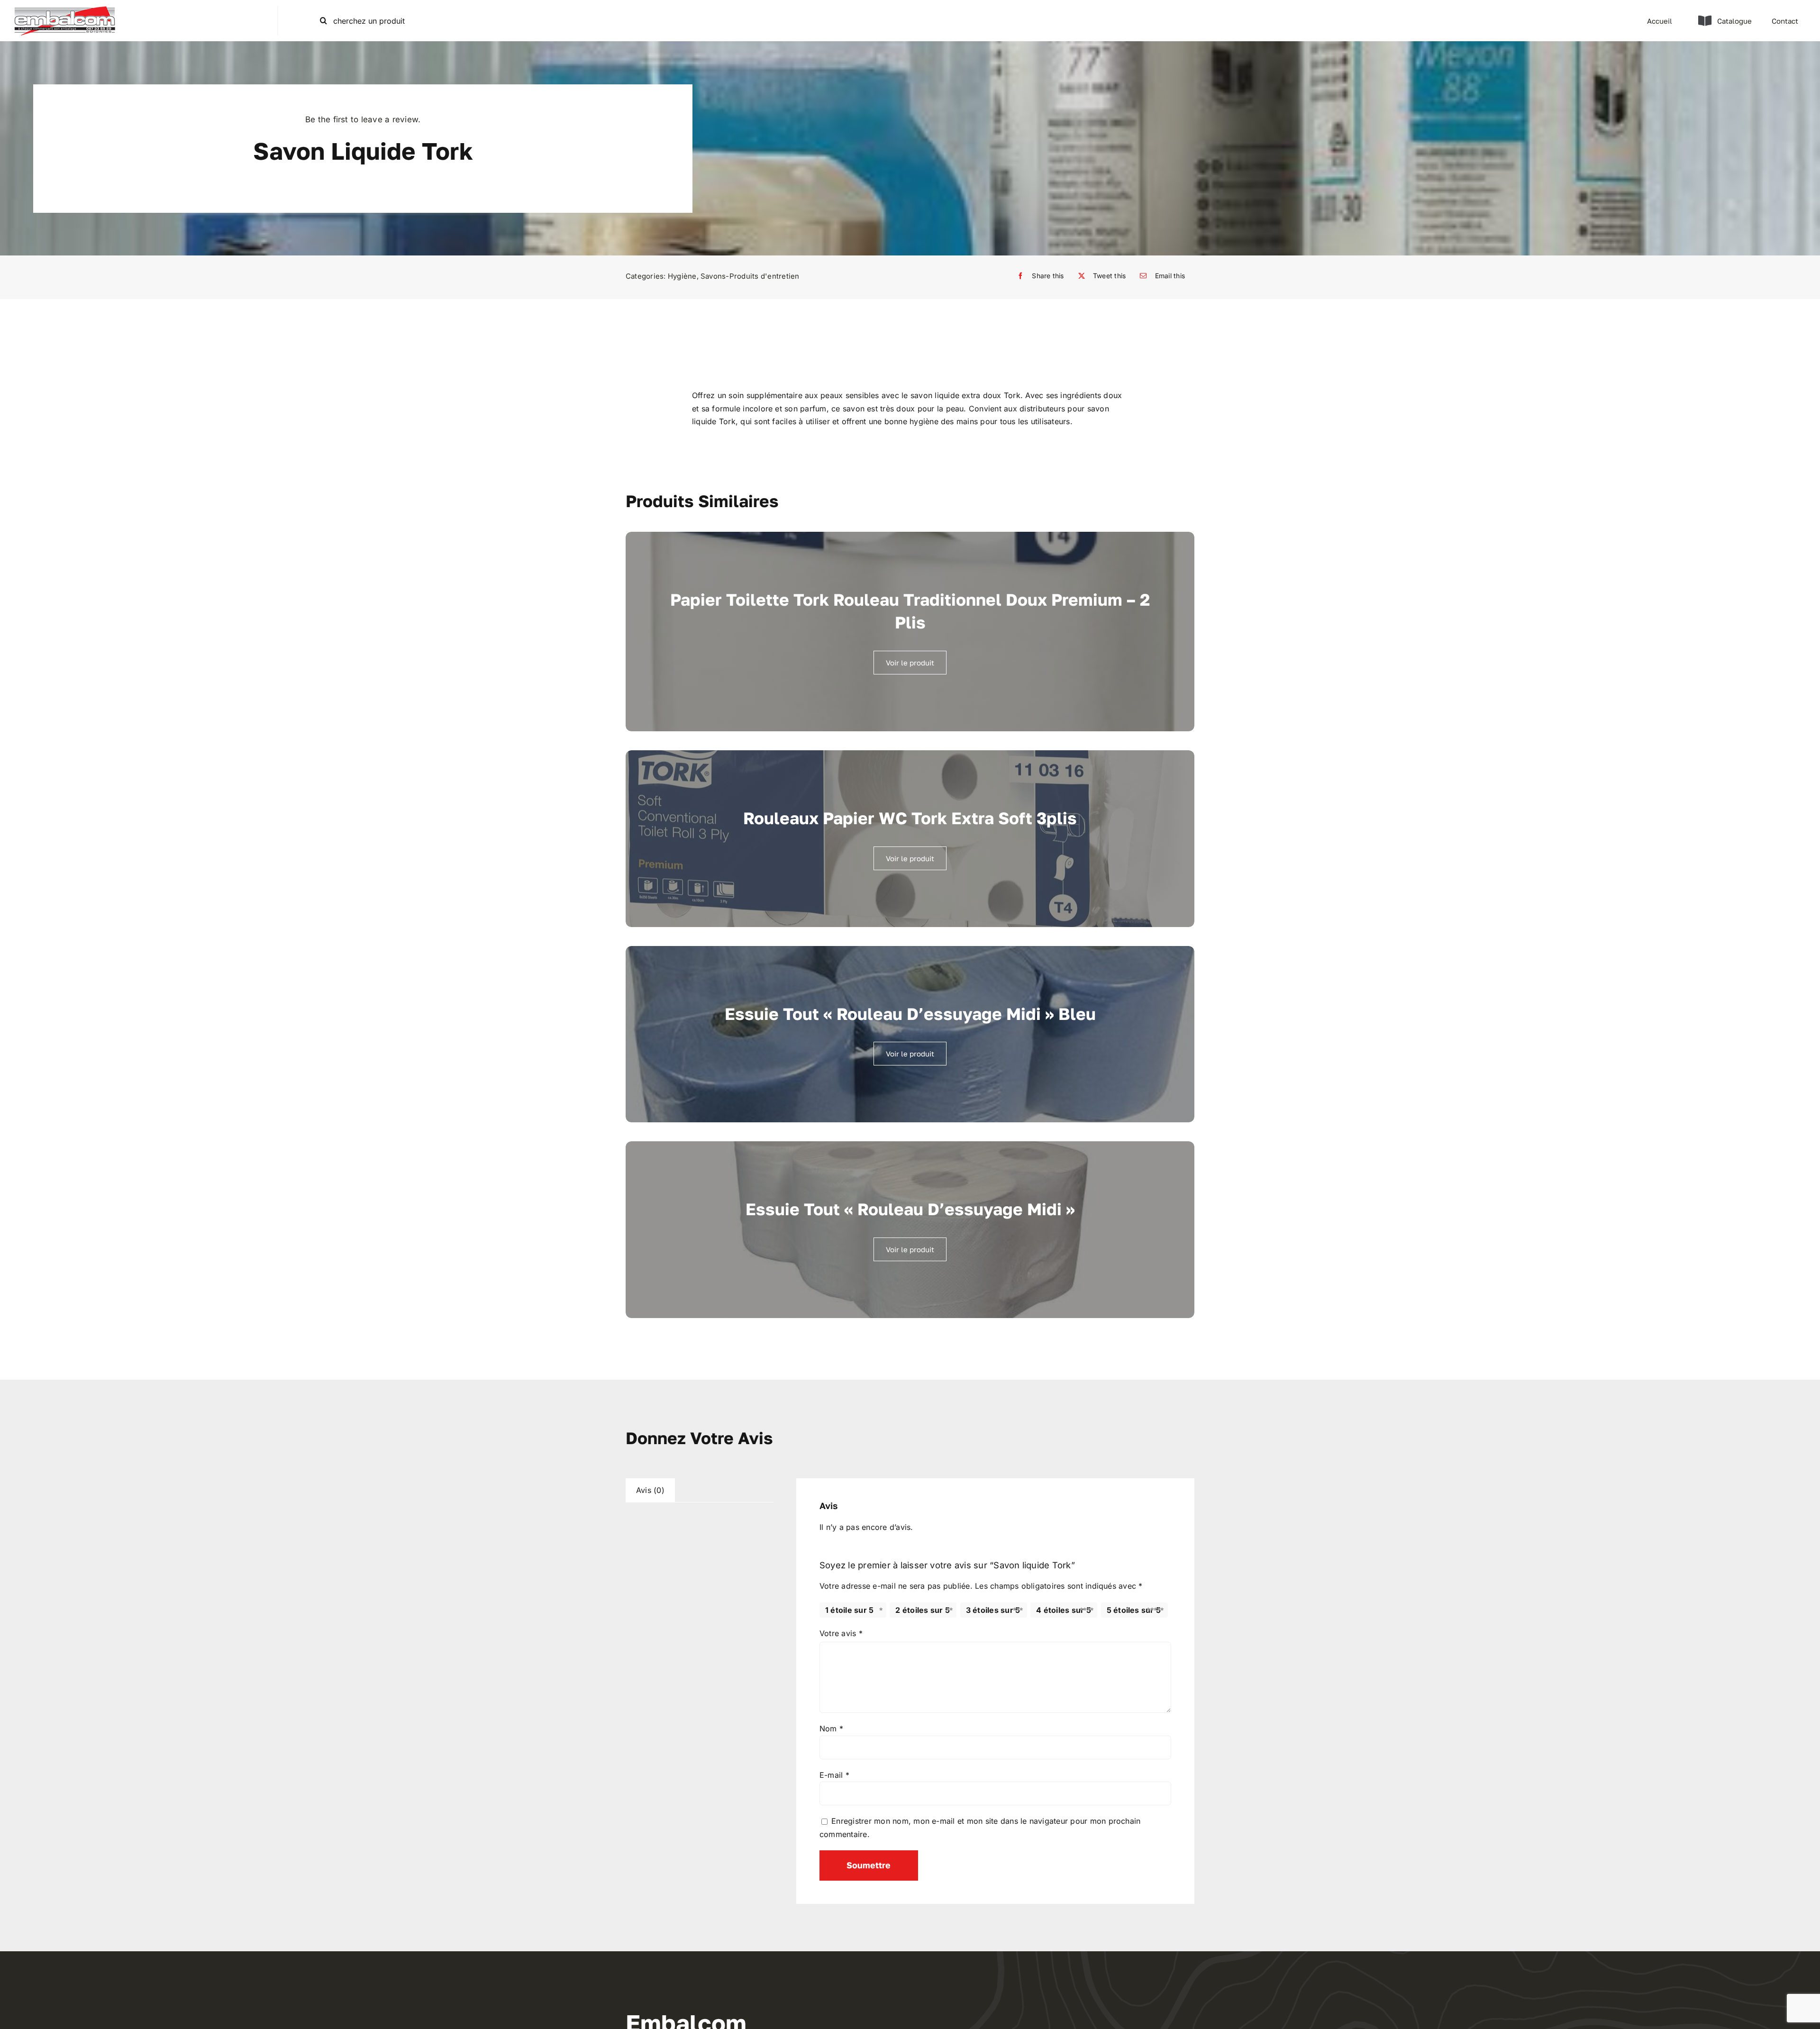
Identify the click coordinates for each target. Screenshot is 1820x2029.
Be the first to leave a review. (363, 119)
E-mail (834, 1775)
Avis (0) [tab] (650, 1490)
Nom (831, 1729)
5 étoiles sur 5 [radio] (1134, 1610)
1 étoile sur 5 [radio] (849, 1610)
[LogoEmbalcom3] (65, 9)
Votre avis (841, 1633)
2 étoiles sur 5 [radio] (923, 1610)
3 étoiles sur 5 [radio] (993, 1610)
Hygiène (682, 276)
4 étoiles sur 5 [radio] (1064, 1610)
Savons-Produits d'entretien (750, 276)
